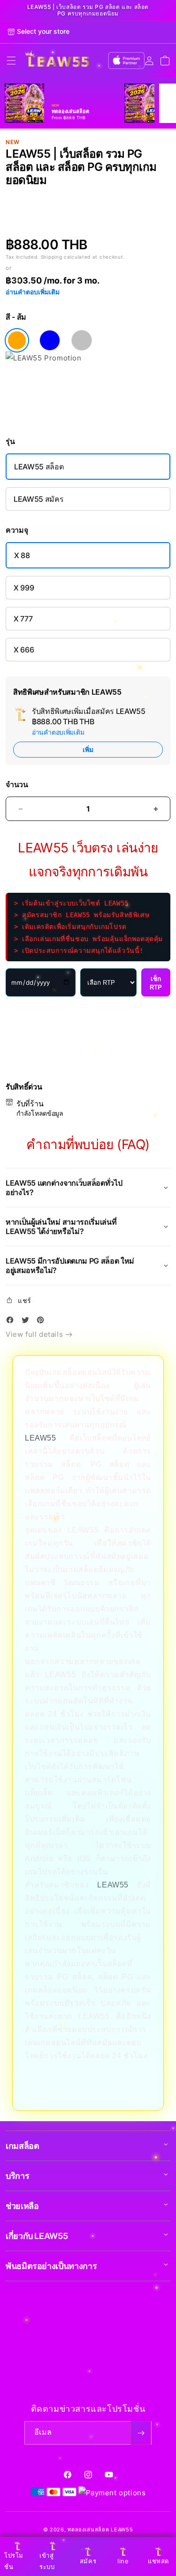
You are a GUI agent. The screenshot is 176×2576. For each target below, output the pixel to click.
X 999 (24, 588)
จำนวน (17, 785)
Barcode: (65, 196)
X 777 (23, 619)
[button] (11, 61)
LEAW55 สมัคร (38, 499)
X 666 (24, 650)
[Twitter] (28, 1322)
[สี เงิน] (82, 340)
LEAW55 (41, 1438)
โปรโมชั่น (14, 2561)
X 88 (22, 555)
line (123, 2561)
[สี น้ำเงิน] (50, 340)
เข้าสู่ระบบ (47, 2561)
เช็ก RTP (156, 983)
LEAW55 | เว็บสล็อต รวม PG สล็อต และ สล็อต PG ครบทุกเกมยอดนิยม (88, 10)
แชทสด (158, 2561)
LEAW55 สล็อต (39, 467)
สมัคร (88, 2561)
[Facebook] (12, 1322)
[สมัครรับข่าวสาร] (141, 2433)
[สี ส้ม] (17, 340)
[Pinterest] (43, 1322)
